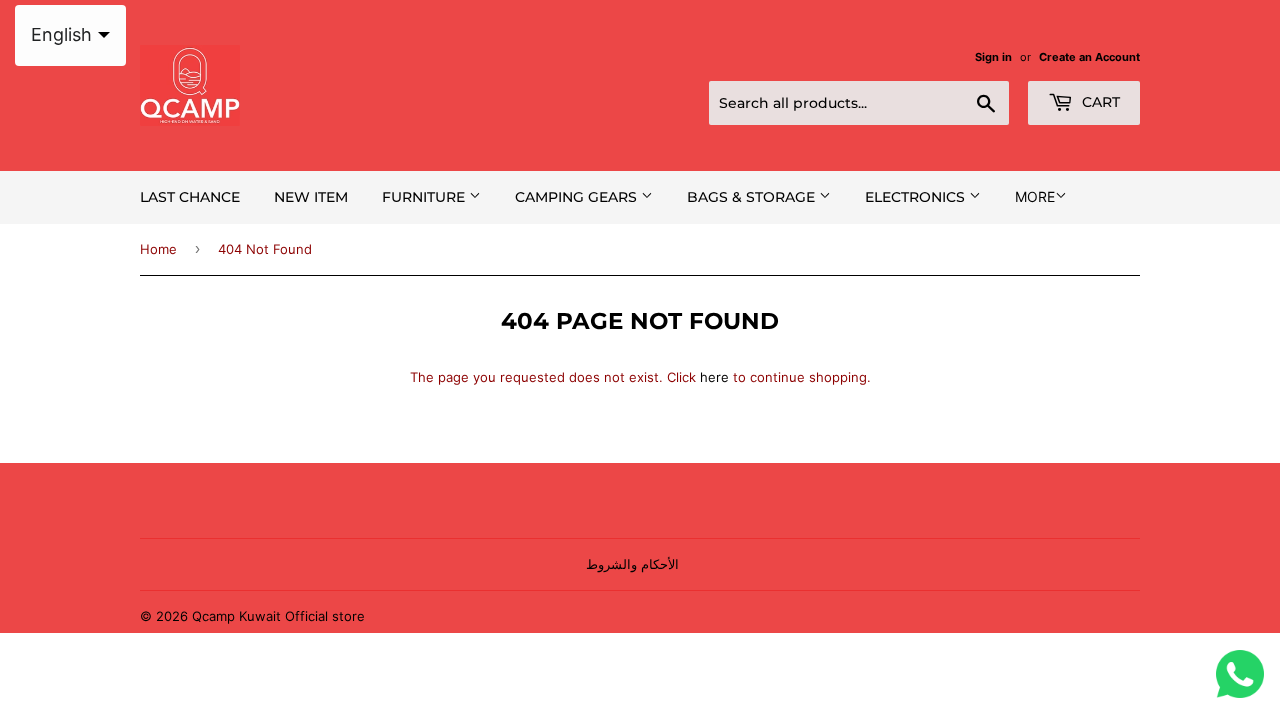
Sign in (993, 57)
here (714, 377)
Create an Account (1089, 57)
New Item (311, 197)
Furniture (425, 197)
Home (158, 249)
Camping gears (578, 197)
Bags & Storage (753, 197)
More (1035, 196)
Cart (1099, 102)
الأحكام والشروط (632, 564)
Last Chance (190, 197)
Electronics (917, 197)
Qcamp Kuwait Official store (278, 616)
